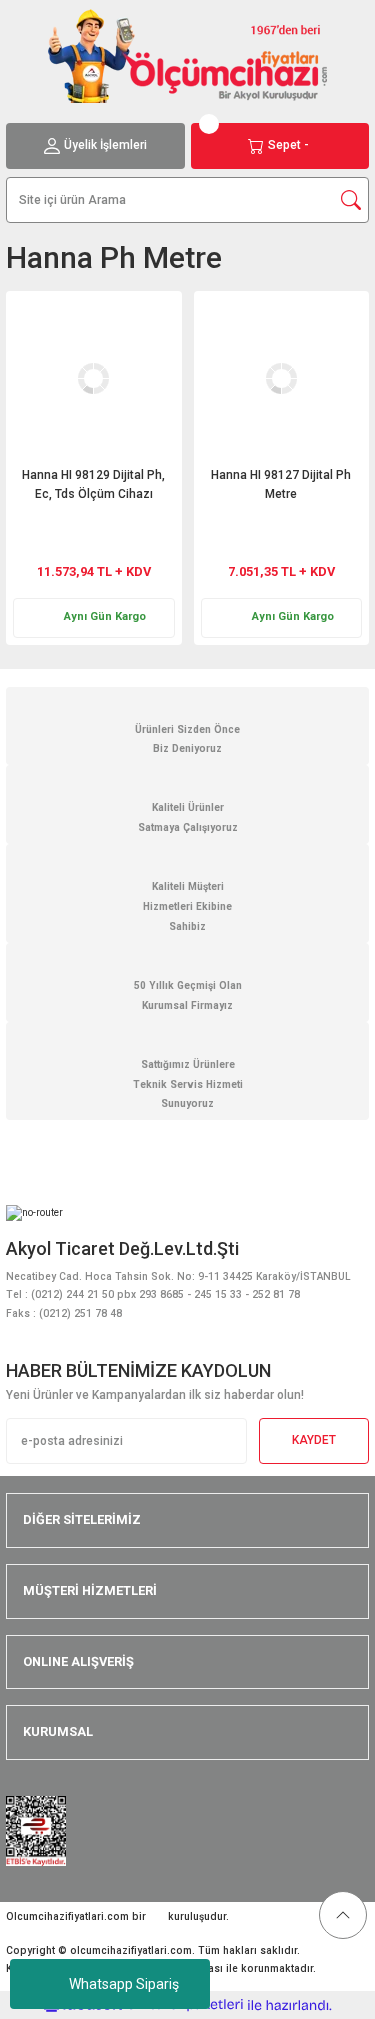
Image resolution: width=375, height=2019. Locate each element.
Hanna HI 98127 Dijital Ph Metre (281, 485)
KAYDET (314, 1440)
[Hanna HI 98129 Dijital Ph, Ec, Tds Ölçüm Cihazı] (94, 379)
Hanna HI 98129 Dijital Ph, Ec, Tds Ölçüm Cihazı (93, 485)
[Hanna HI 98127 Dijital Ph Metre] (282, 379)
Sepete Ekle (124, 526)
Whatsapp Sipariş (124, 1984)
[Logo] (188, 55)
